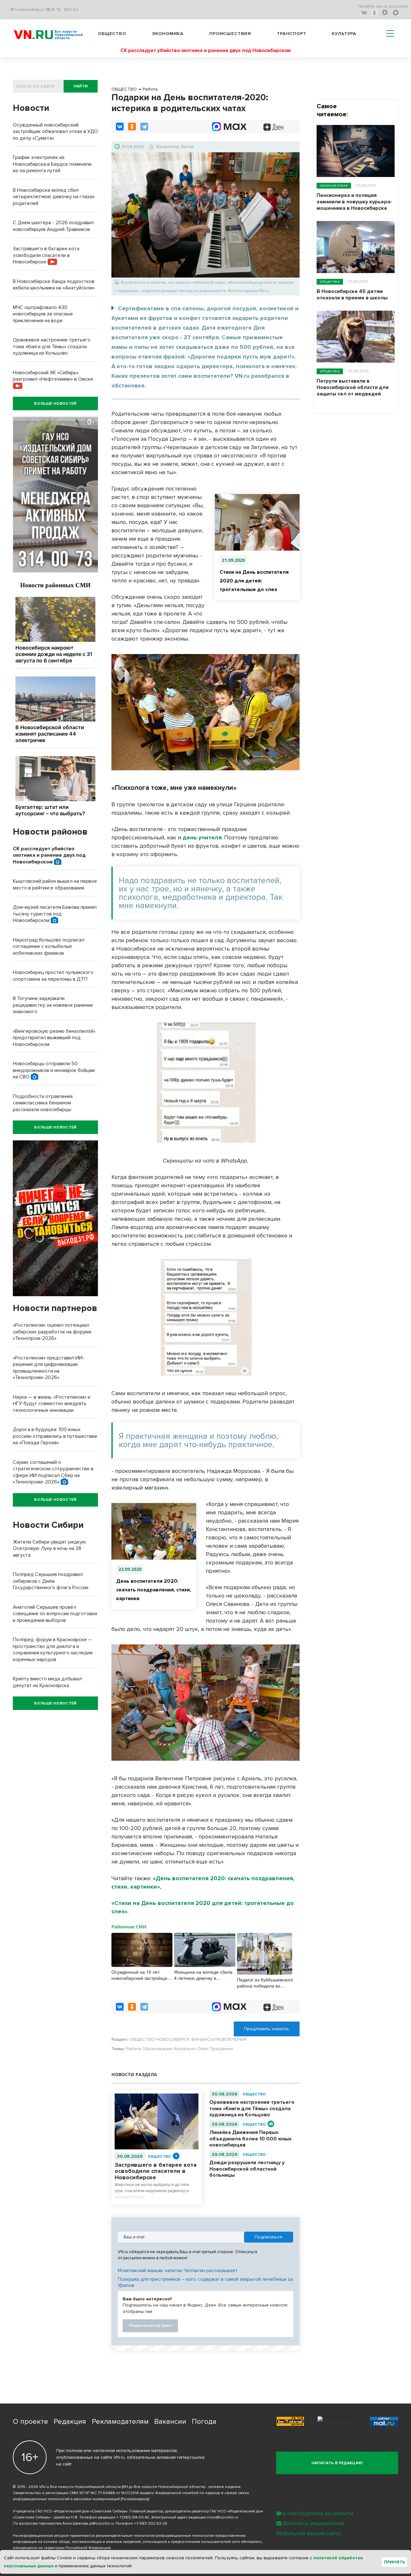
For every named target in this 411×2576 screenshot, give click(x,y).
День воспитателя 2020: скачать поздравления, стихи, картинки (154, 1590)
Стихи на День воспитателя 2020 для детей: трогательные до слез (254, 581)
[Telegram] (144, 127)
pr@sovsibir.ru (102, 2523)
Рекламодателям (120, 2422)
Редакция (70, 2422)
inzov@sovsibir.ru (223, 2517)
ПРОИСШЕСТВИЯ (334, 186)
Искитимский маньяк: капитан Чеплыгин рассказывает (178, 2271)
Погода (204, 2422)
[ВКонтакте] (120, 127)
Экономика (168, 34)
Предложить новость (267, 2029)
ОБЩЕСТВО (159, 2157)
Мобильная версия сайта (308, 2533)
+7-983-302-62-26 (151, 2523)
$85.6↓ (71, 9)
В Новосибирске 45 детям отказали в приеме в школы (352, 295)
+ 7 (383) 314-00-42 (133, 2517)
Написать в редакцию (337, 2463)
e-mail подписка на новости (318, 2514)
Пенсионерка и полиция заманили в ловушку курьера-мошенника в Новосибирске (354, 202)
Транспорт (292, 34)
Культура (344, 34)
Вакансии (170, 2422)
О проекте (31, 2422)
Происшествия (230, 34)
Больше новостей (55, 404)
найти (81, 86)
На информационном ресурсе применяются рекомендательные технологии (84, 2536)
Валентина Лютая (175, 147)
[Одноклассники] (132, 127)
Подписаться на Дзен (150, 2326)
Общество (112, 34)
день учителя (202, 837)
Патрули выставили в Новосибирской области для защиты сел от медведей (353, 387)
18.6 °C (53, 9)
